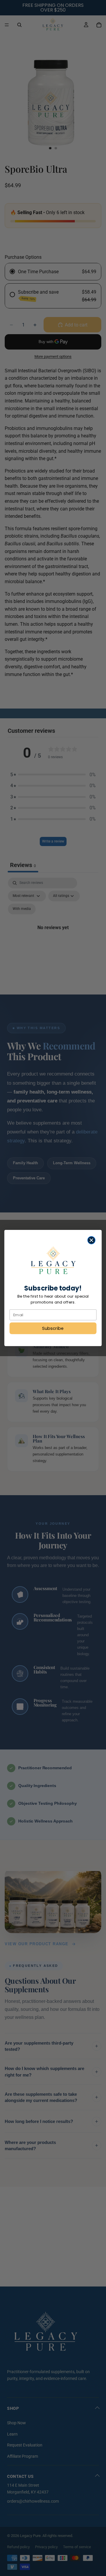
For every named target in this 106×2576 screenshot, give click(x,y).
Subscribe (53, 1328)
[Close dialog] (92, 1240)
